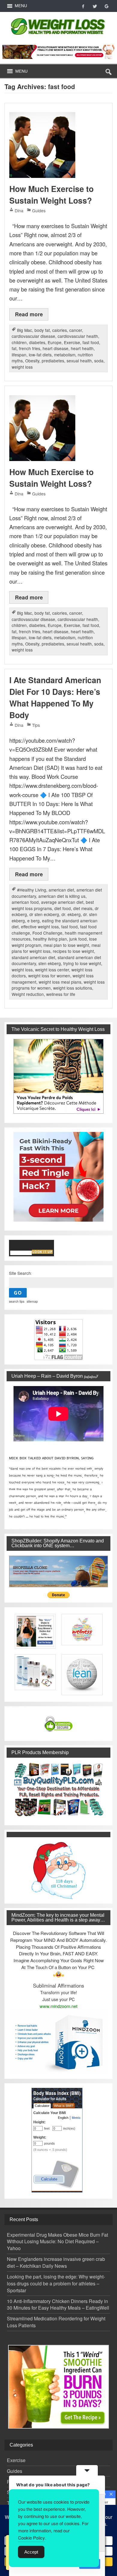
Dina (19, 210)
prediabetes (53, 361)
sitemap (32, 1301)
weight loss (22, 367)
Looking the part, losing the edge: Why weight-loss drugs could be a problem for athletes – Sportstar (56, 2283)
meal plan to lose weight (66, 945)
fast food (91, 342)
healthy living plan (50, 939)
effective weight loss (40, 927)
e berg (33, 921)
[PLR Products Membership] (58, 1789)
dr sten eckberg (44, 914)
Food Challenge (47, 933)
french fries (30, 348)
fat (14, 348)
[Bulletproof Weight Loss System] (59, 52)
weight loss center (52, 970)
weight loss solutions (73, 988)
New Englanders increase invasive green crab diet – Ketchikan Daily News (56, 2262)
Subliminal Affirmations (58, 1986)
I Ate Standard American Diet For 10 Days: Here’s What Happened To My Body (55, 698)
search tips (17, 1301)
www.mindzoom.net (58, 2006)
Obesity (32, 361)
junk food (78, 939)
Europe (55, 342)
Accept (31, 2552)
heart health (82, 348)
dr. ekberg (71, 914)
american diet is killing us (62, 896)
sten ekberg (50, 963)
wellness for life (61, 994)
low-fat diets (40, 355)
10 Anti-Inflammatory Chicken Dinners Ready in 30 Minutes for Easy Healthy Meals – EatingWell (58, 2305)
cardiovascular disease (33, 336)
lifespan (19, 355)
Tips (36, 725)
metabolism (65, 355)
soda (99, 361)
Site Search (20, 1273)
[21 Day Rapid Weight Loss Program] (58, 2387)
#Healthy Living (32, 890)
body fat (42, 330)
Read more (29, 314)
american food (25, 902)
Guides (39, 210)
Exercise (72, 342)
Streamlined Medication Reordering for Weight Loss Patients (56, 2322)
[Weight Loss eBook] (58, 1076)
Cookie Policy (31, 2538)
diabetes (37, 342)
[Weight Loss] (58, 17)
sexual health (79, 361)
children (19, 342)
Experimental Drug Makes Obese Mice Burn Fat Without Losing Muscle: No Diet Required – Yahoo (57, 2242)
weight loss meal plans (60, 982)
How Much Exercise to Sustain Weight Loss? (51, 194)
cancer (76, 330)
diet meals (83, 908)
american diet (61, 890)
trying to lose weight (82, 963)
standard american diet (33, 957)
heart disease (55, 348)
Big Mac (25, 330)
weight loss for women (49, 976)
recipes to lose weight (73, 951)
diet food (63, 908)
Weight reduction (28, 994)
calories (60, 330)
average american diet (62, 902)
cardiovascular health (78, 336)
